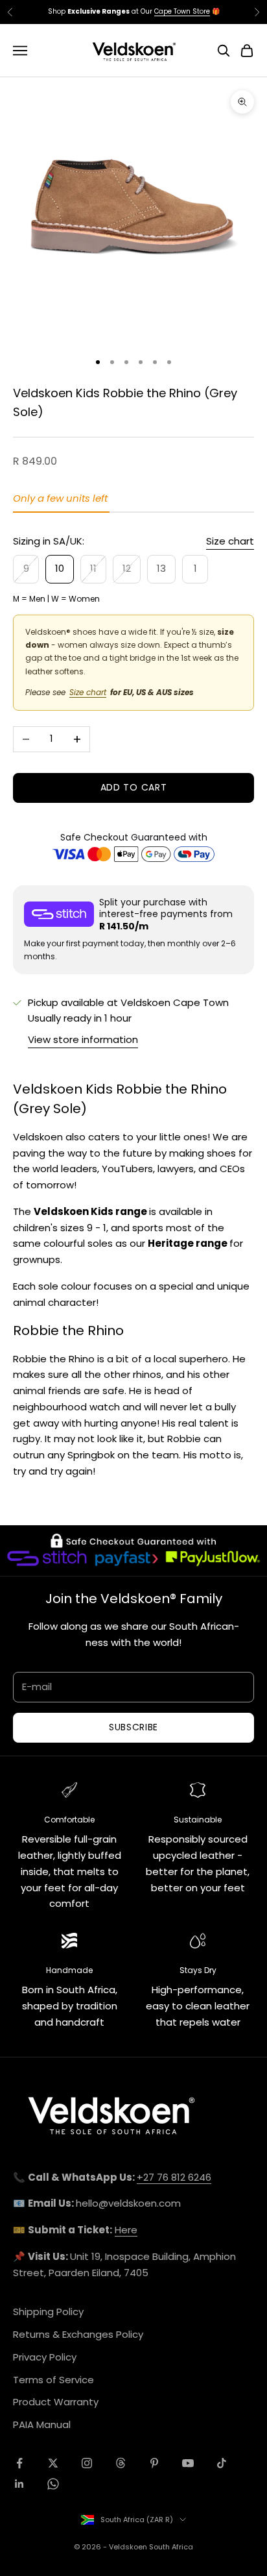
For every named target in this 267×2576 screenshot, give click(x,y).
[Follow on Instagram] (87, 2463)
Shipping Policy (48, 2312)
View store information (83, 1039)
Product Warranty (56, 2402)
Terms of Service (53, 2380)
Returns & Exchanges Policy (78, 2334)
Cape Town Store (182, 11)
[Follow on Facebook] (19, 2463)
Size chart (230, 541)
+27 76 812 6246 (174, 2177)
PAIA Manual (42, 2424)
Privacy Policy (45, 2357)
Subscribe (133, 1727)
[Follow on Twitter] (53, 2463)
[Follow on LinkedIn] (19, 2484)
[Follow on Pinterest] (154, 2463)
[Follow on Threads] (121, 2463)
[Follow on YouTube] (188, 2463)
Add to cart (134, 787)
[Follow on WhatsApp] (53, 2484)
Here (126, 2230)
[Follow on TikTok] (222, 2463)
